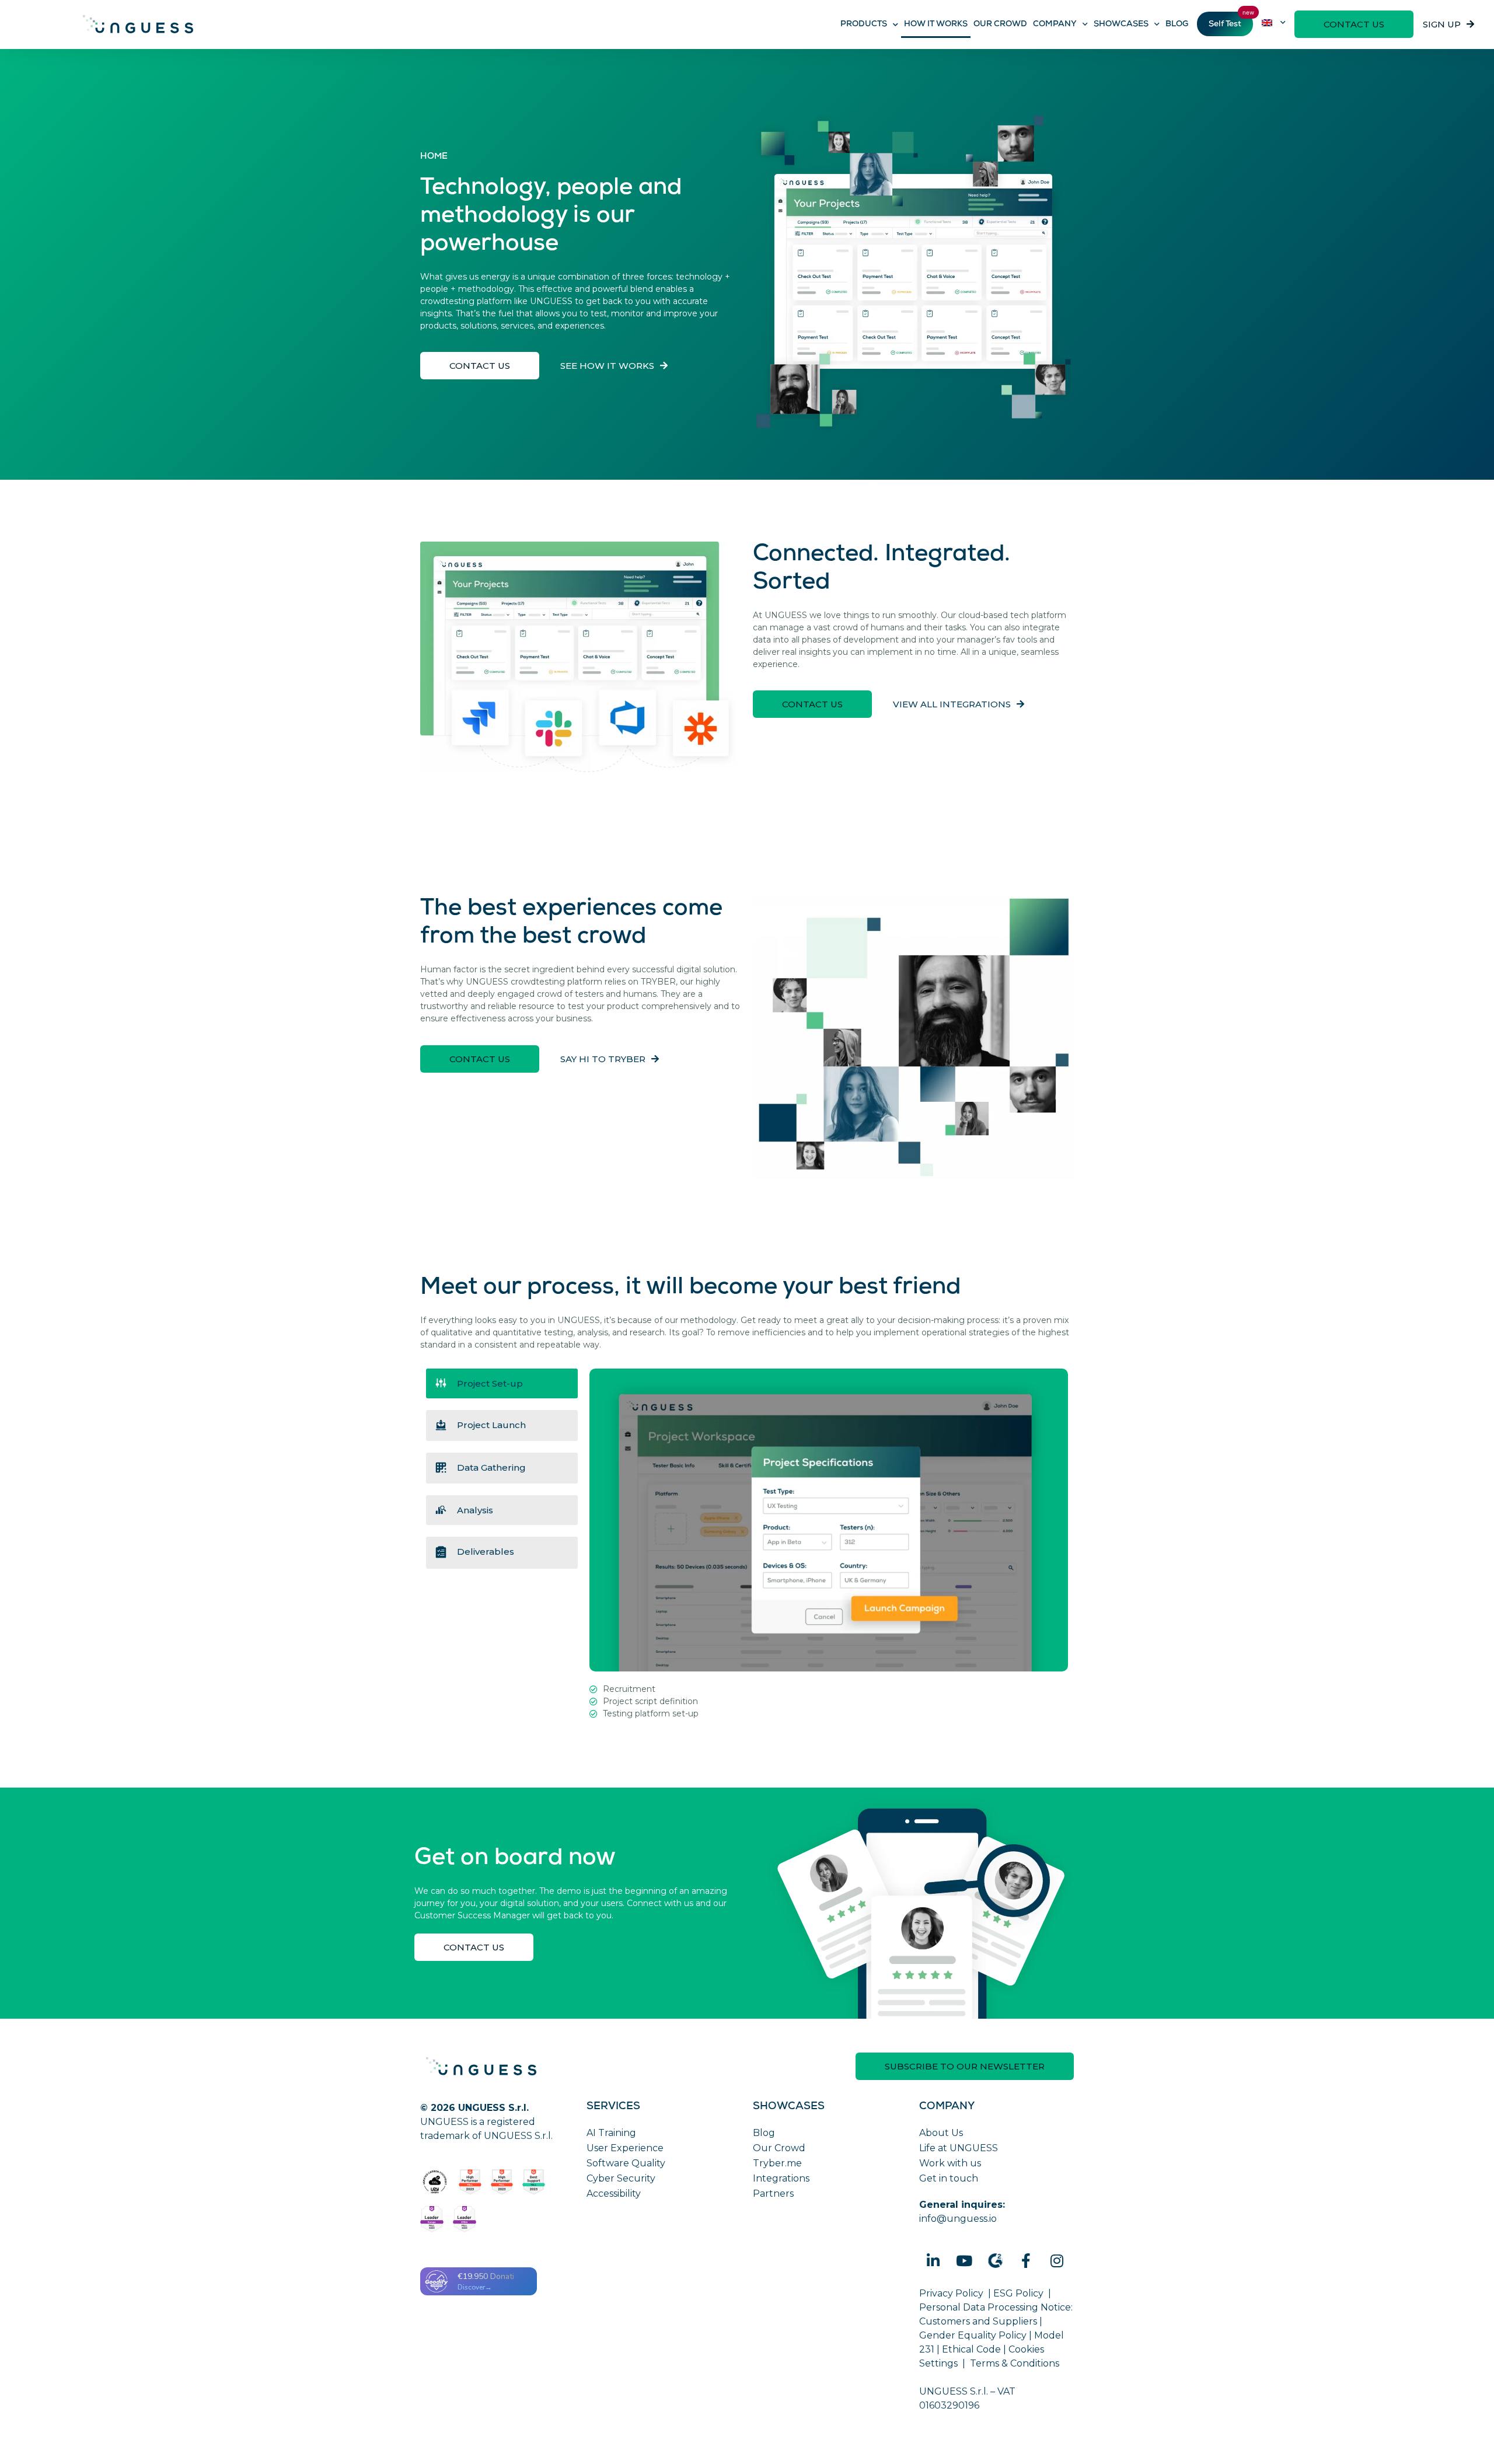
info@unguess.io (958, 2219)
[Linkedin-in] (933, 2260)
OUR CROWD (1000, 25)
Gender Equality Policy (973, 2335)
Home (434, 157)
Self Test (1225, 25)
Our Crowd (779, 2148)
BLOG (1177, 25)
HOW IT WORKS (936, 25)
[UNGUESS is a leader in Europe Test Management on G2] (432, 2219)
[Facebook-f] (1026, 2260)
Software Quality (626, 2163)
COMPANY (1055, 25)
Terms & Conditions (1015, 2363)
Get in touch (949, 2178)
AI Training (611, 2133)
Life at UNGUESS (959, 2148)
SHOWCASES (1121, 25)
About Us (941, 2133)
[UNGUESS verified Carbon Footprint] (435, 2182)
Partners (773, 2193)
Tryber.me (777, 2163)
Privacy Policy (951, 2293)
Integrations (781, 2178)
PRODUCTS (864, 25)
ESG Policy (1018, 2293)
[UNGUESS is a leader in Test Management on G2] (502, 2182)
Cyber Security (621, 2178)
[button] (1354, 24)
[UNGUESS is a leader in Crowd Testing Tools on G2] (470, 2182)
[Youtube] (964, 2260)
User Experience (625, 2148)
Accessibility (614, 2193)
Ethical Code (971, 2349)
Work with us (950, 2163)
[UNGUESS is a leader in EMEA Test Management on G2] (465, 2219)
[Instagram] (1057, 2260)
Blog (764, 2133)
